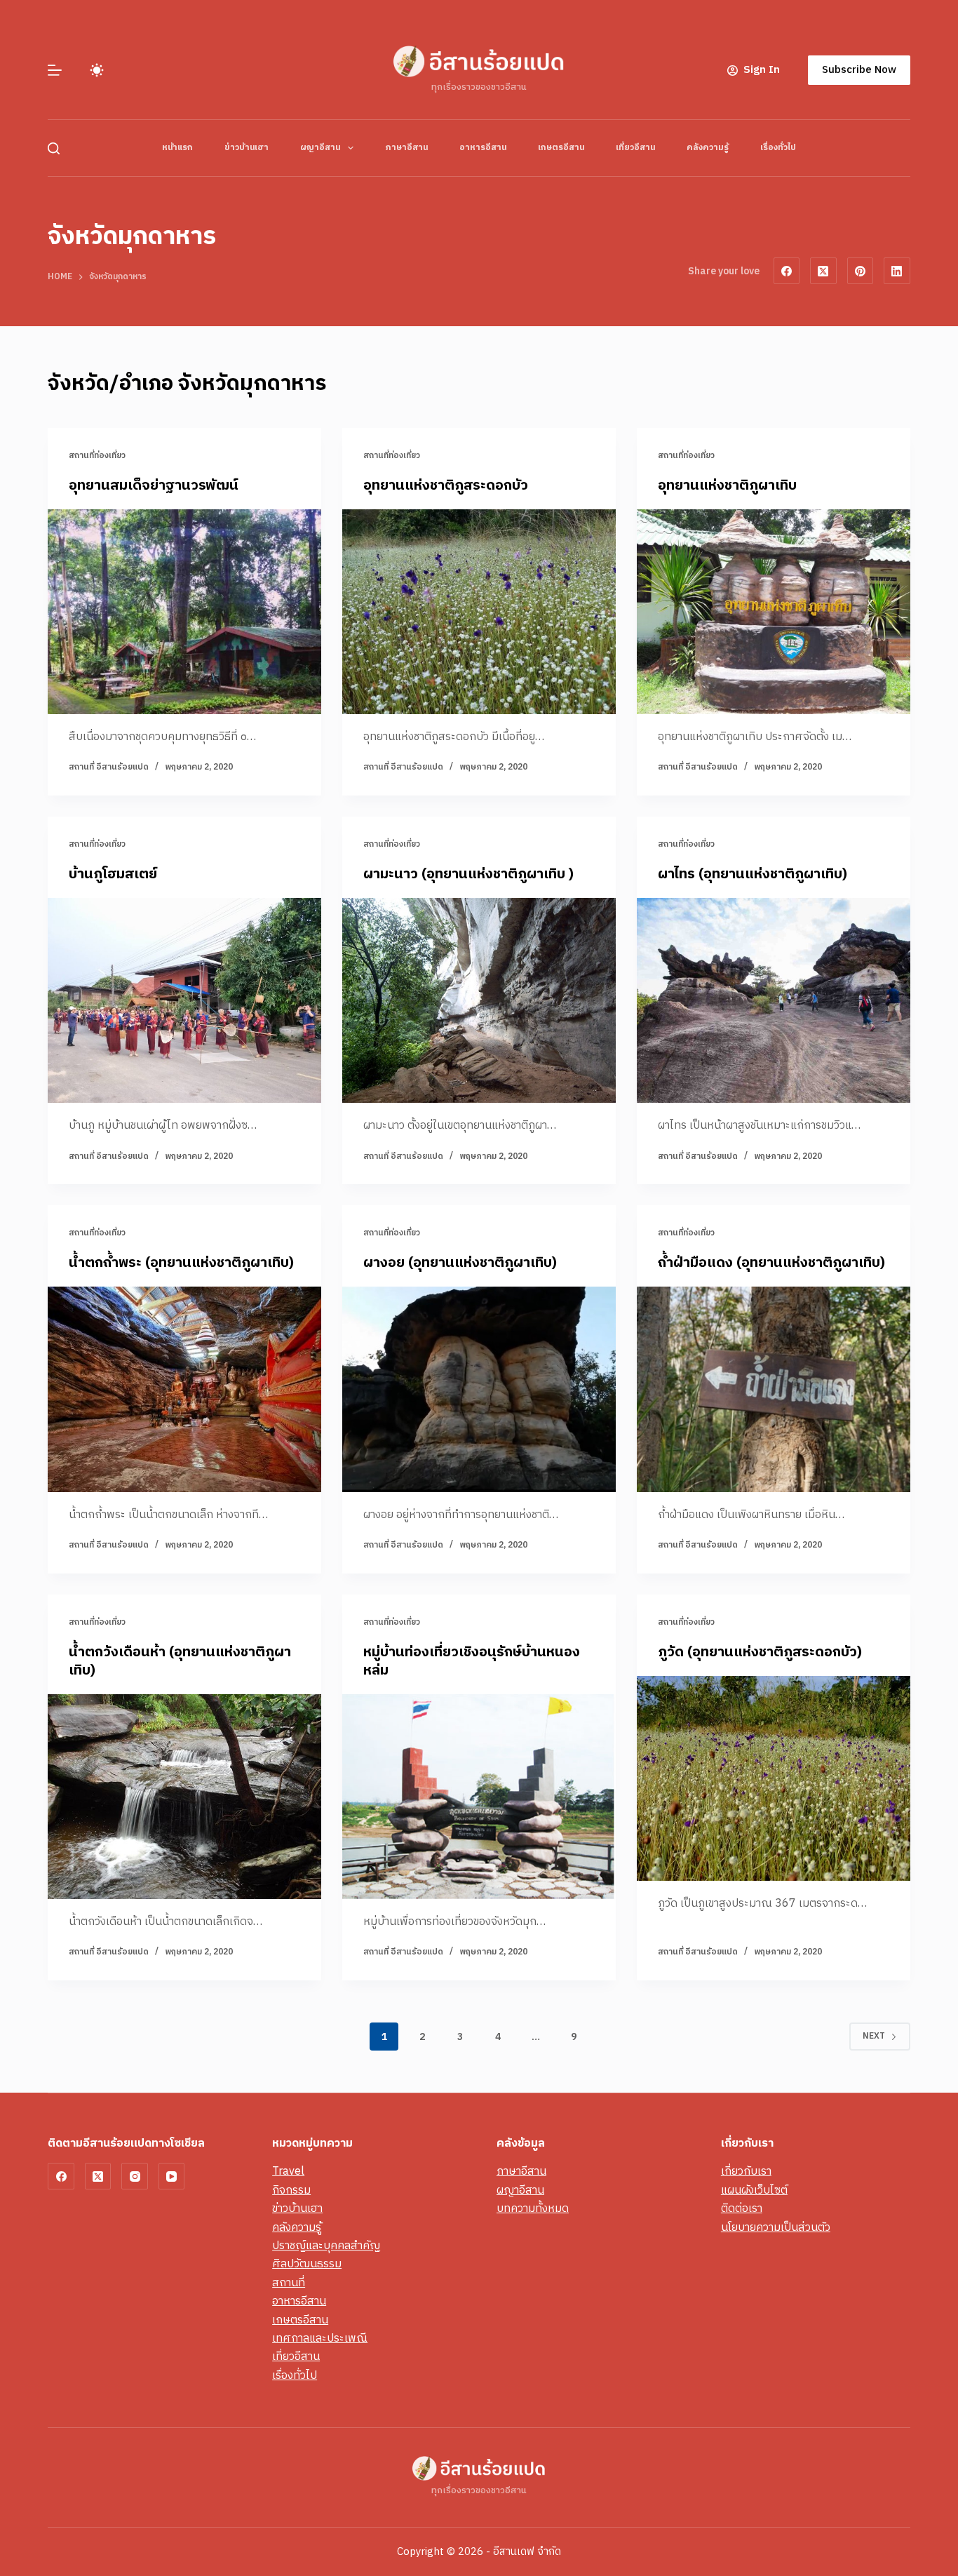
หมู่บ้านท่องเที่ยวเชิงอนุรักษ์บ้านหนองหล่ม (472, 1662)
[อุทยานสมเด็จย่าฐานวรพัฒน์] (184, 612)
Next (874, 2036)
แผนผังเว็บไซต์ (754, 2191)
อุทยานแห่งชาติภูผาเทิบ (727, 486)
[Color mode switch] (97, 70)
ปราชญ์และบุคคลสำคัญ (326, 2246)
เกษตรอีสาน (561, 148)
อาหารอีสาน (483, 148)
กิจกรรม (291, 2191)
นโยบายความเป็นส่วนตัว (776, 2228)
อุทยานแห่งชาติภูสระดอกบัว (446, 486)
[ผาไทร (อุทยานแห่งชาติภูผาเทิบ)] (774, 1000)
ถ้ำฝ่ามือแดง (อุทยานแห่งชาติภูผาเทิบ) (771, 1263)
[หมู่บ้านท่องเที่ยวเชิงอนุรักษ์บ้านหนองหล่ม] (479, 1797)
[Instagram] (135, 2176)
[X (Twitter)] (823, 271)
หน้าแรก (177, 148)
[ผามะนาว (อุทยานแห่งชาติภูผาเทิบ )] (479, 1000)
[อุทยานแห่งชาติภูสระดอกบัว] (479, 612)
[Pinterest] (861, 271)
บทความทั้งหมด (533, 2209)
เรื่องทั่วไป (778, 148)
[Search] (54, 148)
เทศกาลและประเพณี (320, 2339)
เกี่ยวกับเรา (746, 2172)
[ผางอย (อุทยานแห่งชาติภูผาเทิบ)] (479, 1389)
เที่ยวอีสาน (635, 148)
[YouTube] (172, 2176)
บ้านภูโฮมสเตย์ (113, 874)
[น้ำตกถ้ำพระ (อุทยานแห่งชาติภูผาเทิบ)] (184, 1389)
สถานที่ (289, 2283)
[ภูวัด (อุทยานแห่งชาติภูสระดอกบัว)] (774, 1778)
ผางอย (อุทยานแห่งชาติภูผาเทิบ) (460, 1263)
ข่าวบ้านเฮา (247, 148)
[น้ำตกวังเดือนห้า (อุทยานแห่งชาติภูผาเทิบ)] (184, 1797)
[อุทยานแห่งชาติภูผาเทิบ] (774, 612)
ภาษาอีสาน (406, 148)
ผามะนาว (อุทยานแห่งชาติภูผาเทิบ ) (468, 874)
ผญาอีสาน (320, 148)
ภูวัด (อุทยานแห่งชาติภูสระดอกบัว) (760, 1652)
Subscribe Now (859, 70)
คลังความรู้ (708, 148)
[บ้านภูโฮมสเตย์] (184, 1000)
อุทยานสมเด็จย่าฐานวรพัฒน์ (154, 486)
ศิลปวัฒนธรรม (307, 2264)
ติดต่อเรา (742, 2209)
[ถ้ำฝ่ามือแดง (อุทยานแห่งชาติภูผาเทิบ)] (774, 1389)
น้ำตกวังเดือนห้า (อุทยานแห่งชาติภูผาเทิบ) (180, 1662)
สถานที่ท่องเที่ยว (97, 456)
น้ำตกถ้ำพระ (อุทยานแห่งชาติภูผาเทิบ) (181, 1263)
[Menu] (55, 70)
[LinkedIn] (897, 271)
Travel (288, 2172)
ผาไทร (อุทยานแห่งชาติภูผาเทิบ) (753, 874)
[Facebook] (787, 271)
